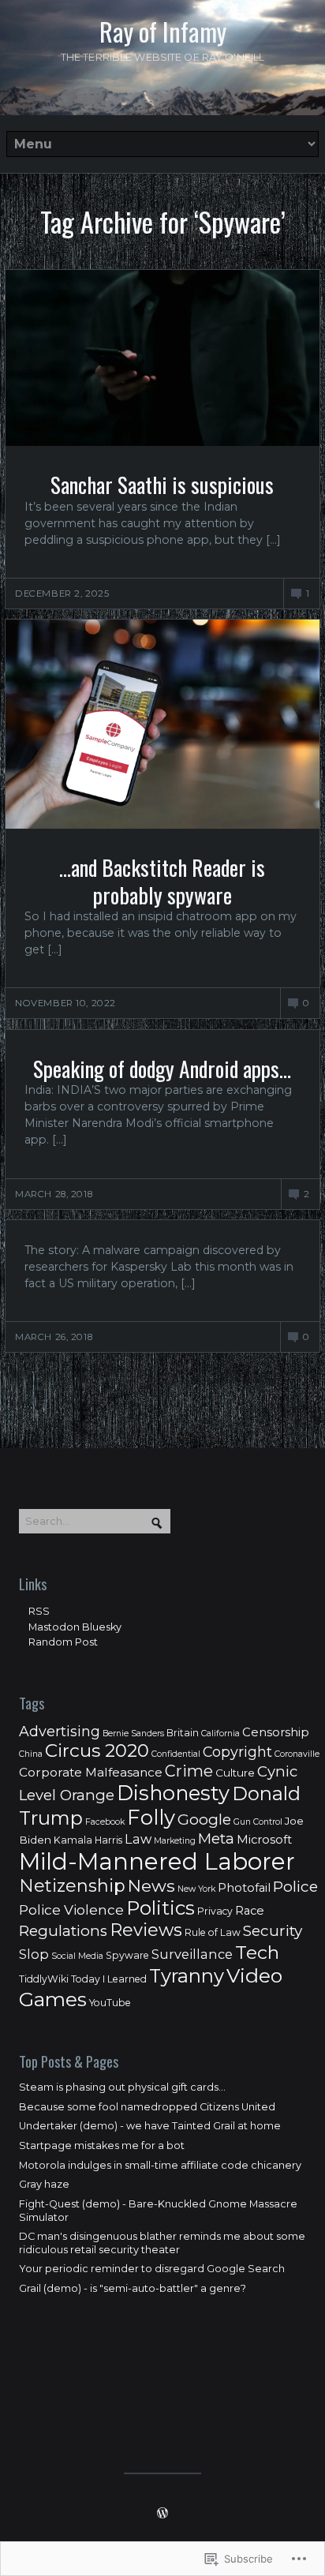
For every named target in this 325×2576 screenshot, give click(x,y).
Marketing (175, 1841)
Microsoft (264, 1840)
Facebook (105, 1822)
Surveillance (192, 1954)
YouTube (110, 2003)
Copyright (237, 1752)
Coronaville (297, 1754)
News (151, 1885)
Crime (189, 1771)
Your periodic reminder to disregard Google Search (152, 2269)
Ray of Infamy (163, 32)
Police (295, 1887)
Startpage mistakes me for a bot (102, 2145)
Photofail (244, 1888)
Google (204, 1820)
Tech (257, 1952)
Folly (151, 1817)
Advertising (60, 1731)
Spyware (127, 1955)
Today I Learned (109, 1979)
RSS (39, 1611)
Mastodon (54, 1627)
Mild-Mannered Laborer (157, 1861)
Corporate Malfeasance (91, 1772)
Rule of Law (213, 1932)
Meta (216, 1838)
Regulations (63, 1931)
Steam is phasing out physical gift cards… (122, 2087)
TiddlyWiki (44, 1979)
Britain (183, 1733)
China (31, 1754)
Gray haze (44, 2184)
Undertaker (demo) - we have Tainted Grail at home (150, 2126)
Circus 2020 (97, 1750)
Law (138, 1839)
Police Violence (71, 1910)
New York (196, 1889)
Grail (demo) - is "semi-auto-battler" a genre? (133, 2288)
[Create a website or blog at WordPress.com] (162, 2515)
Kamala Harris (88, 1840)
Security (273, 1931)
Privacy (215, 1911)
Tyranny (187, 1976)
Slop (34, 1954)
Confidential (176, 1754)
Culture (235, 1773)
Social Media (77, 1956)
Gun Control (258, 1822)
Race (250, 1911)
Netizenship (72, 1886)
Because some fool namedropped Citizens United (147, 2107)
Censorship (276, 1732)
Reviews (146, 1930)
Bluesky (102, 1627)
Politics (161, 1908)
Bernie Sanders (133, 1734)
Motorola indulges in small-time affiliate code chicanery (160, 2165)
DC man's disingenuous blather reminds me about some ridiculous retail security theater (162, 2243)
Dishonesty (173, 1793)
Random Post (63, 1642)
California (220, 1734)
